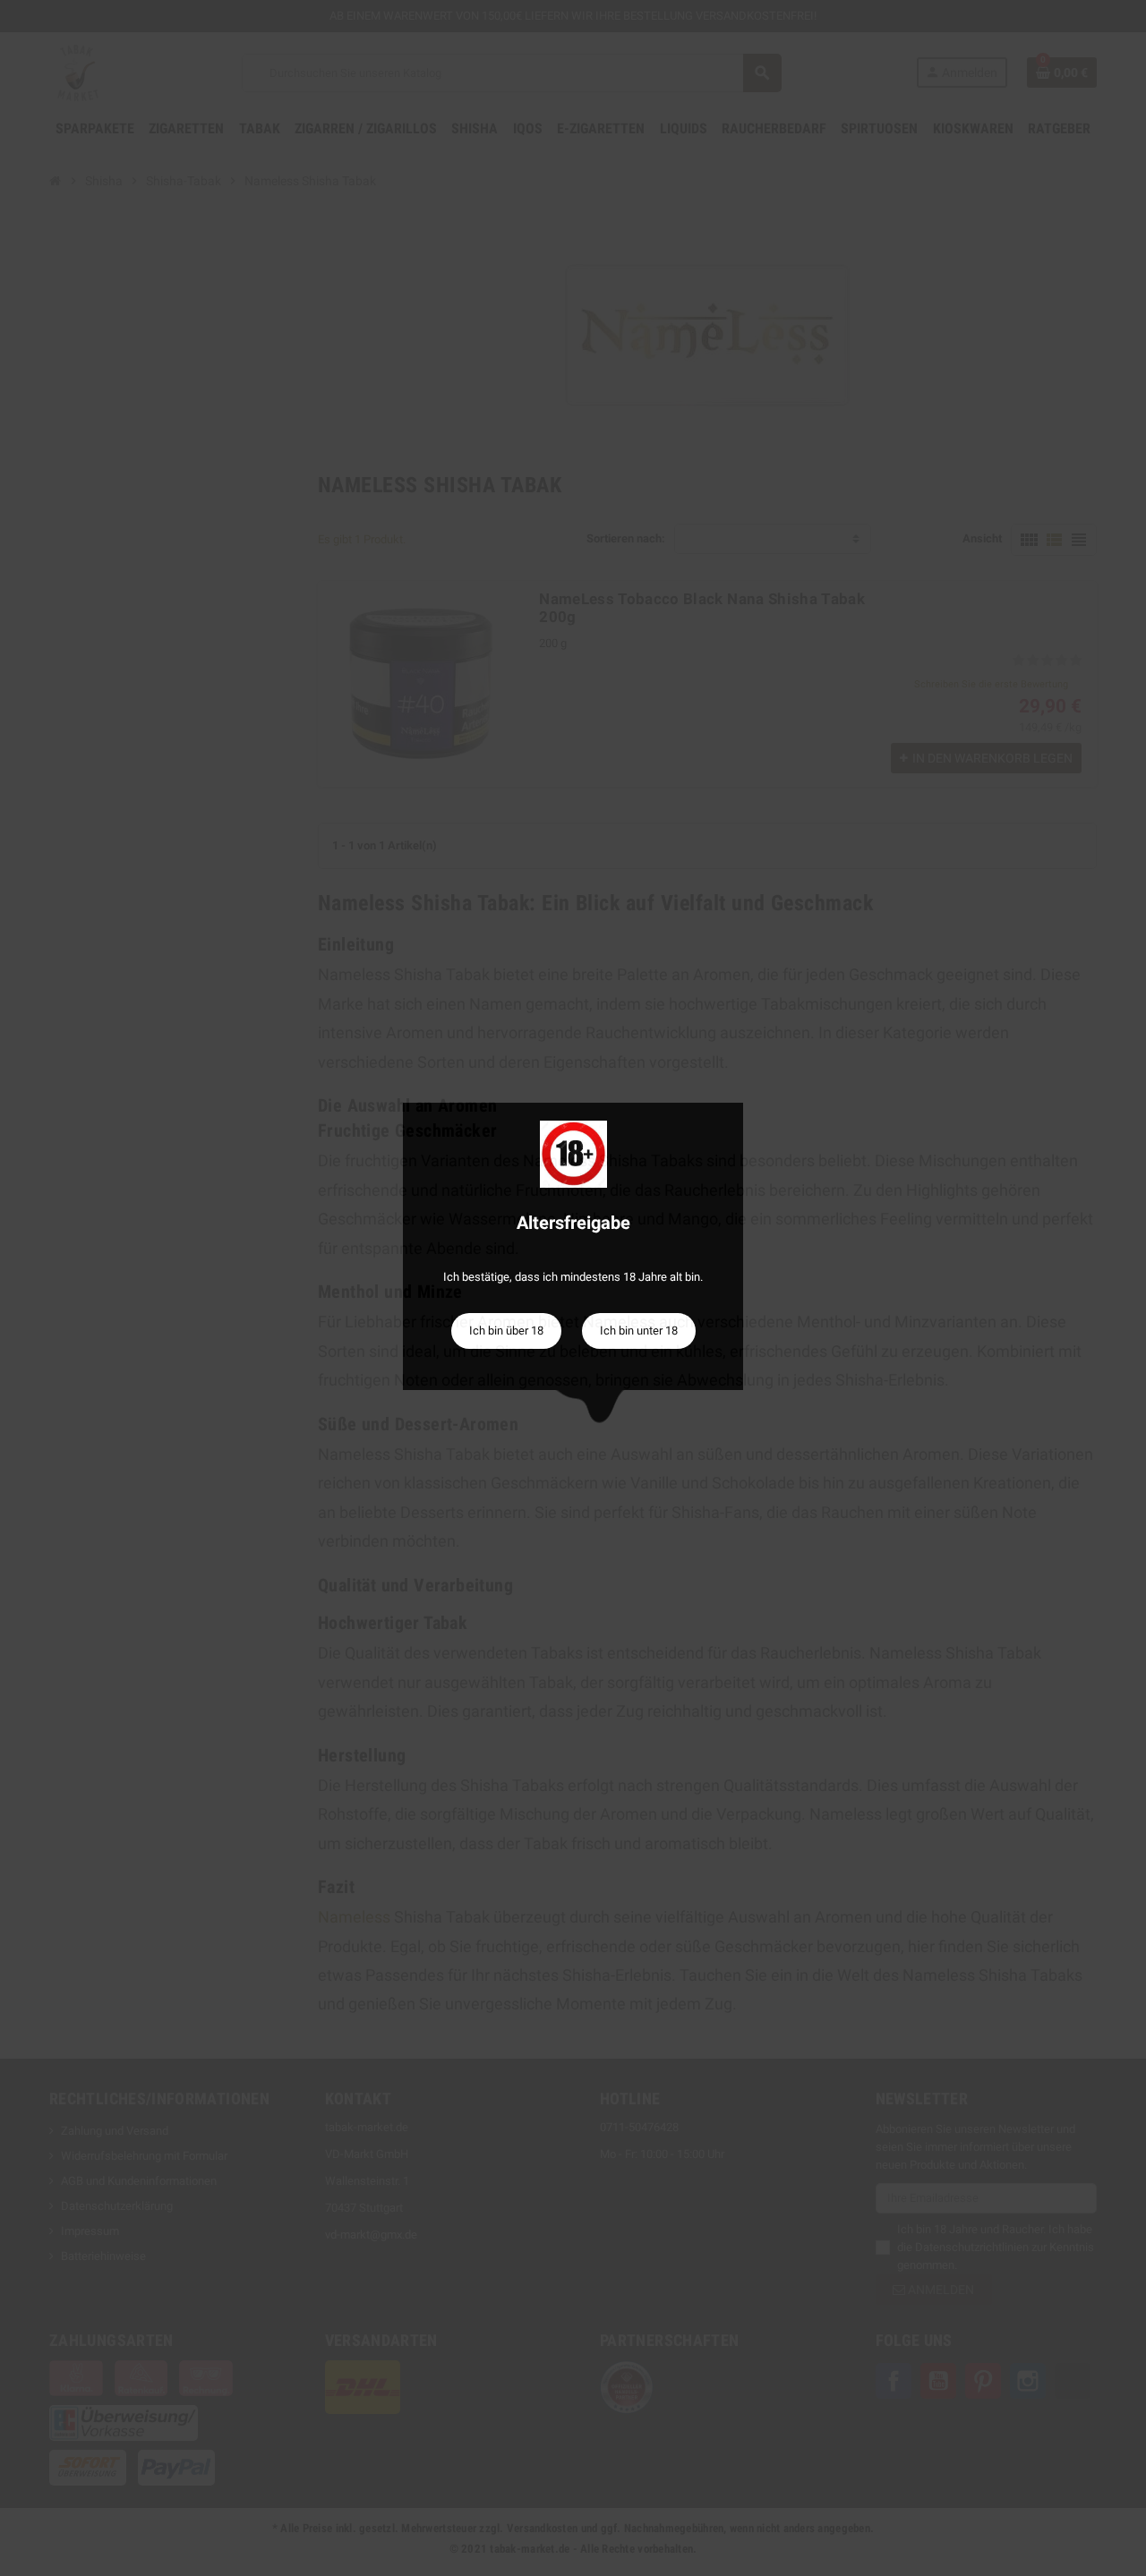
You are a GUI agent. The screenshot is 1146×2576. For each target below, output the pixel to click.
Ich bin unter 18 (639, 1331)
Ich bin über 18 (506, 1331)
